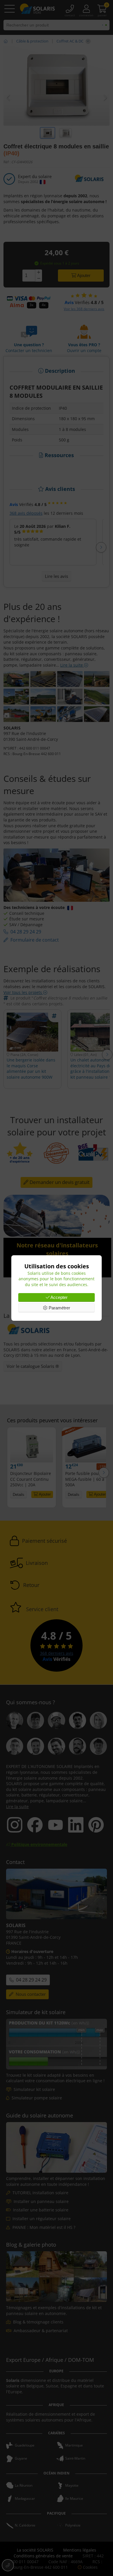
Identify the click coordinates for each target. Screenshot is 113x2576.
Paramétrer (59, 1308)
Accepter (59, 1297)
